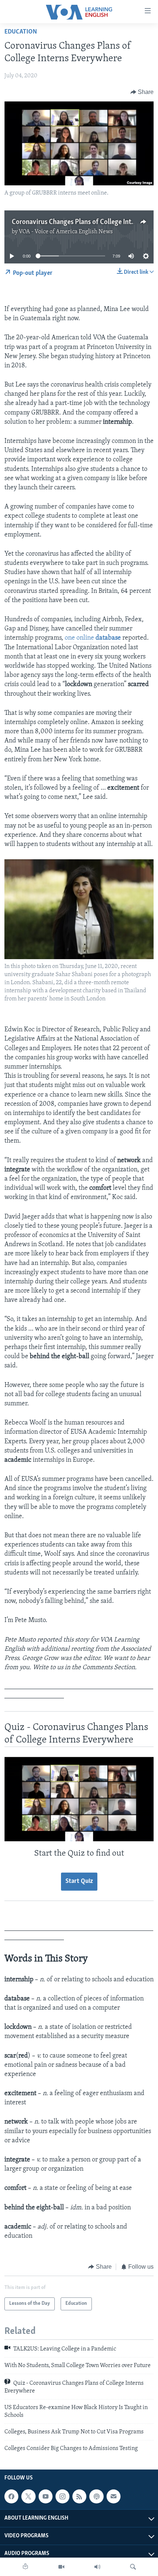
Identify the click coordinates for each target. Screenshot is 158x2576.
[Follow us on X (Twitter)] (28, 2496)
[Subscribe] (114, 2496)
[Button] (142, 92)
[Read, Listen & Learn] (25, 2567)
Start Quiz (79, 1881)
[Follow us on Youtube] (46, 2496)
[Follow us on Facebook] (11, 2496)
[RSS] (79, 2496)
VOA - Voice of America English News (66, 232)
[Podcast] (96, 2496)
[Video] (61, 2567)
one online (93, 638)
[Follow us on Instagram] (62, 2496)
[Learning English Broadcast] (97, 2567)
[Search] (133, 2567)
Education (21, 32)
